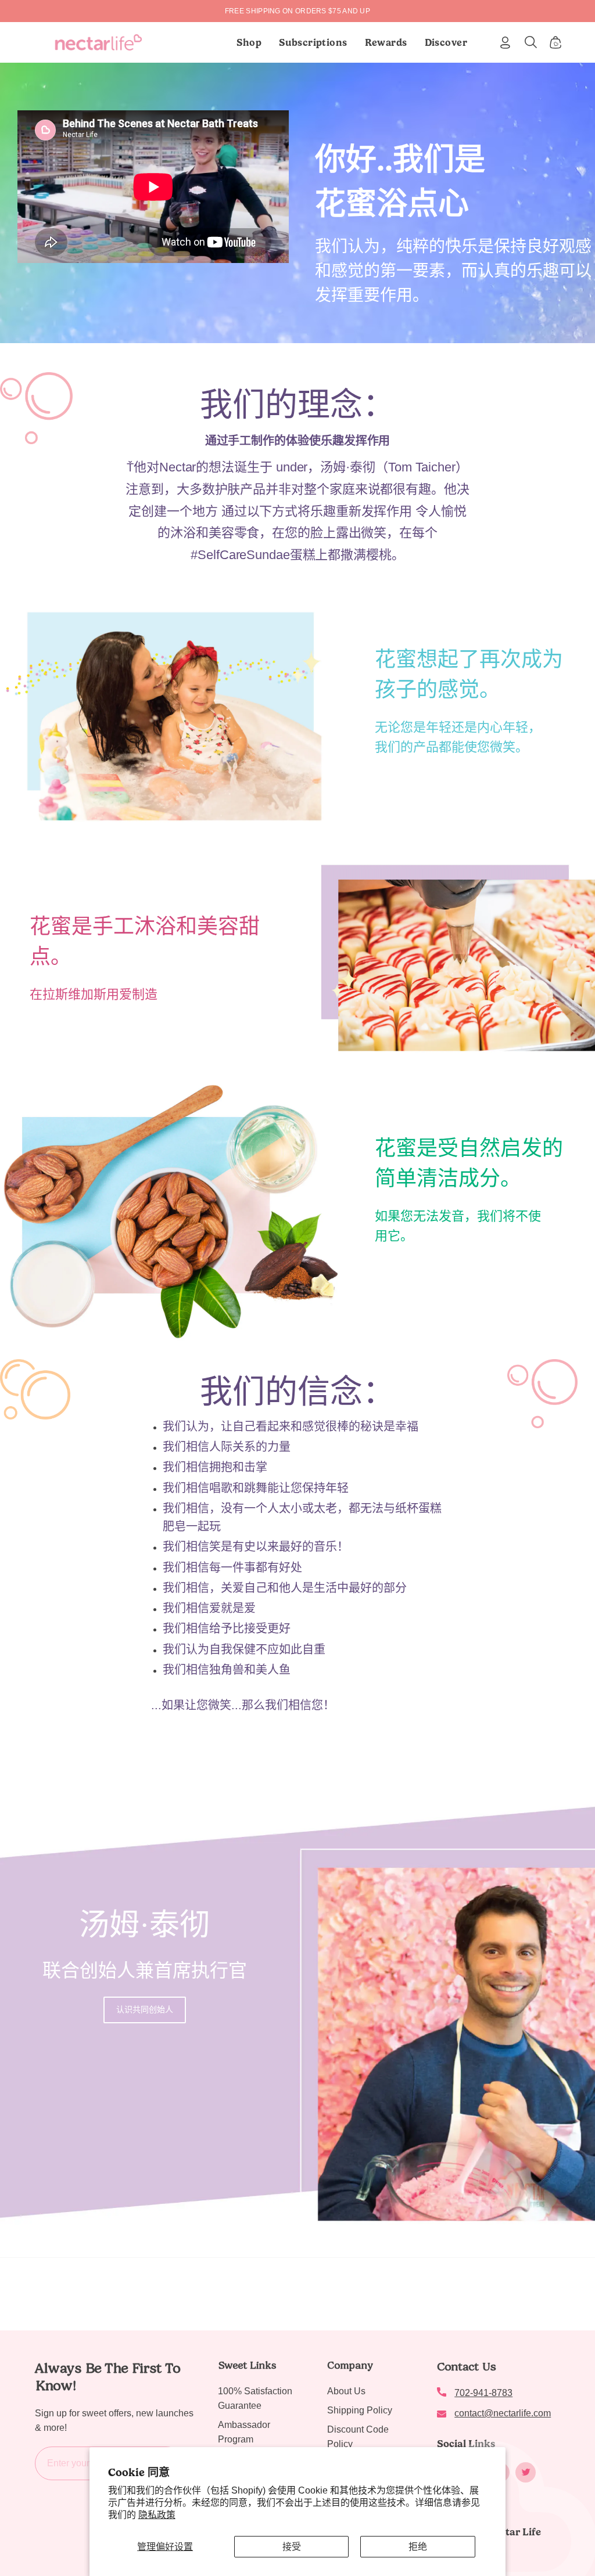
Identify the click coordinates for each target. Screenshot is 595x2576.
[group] (297, 11)
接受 (292, 2547)
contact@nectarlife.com (503, 2413)
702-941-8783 (483, 2393)
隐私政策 (157, 2515)
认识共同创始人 (145, 2009)
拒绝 (418, 2547)
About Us (346, 2391)
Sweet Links (247, 2365)
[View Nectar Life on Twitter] (526, 2472)
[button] (313, 42)
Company (350, 2365)
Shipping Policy (360, 2410)
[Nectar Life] (98, 42)
